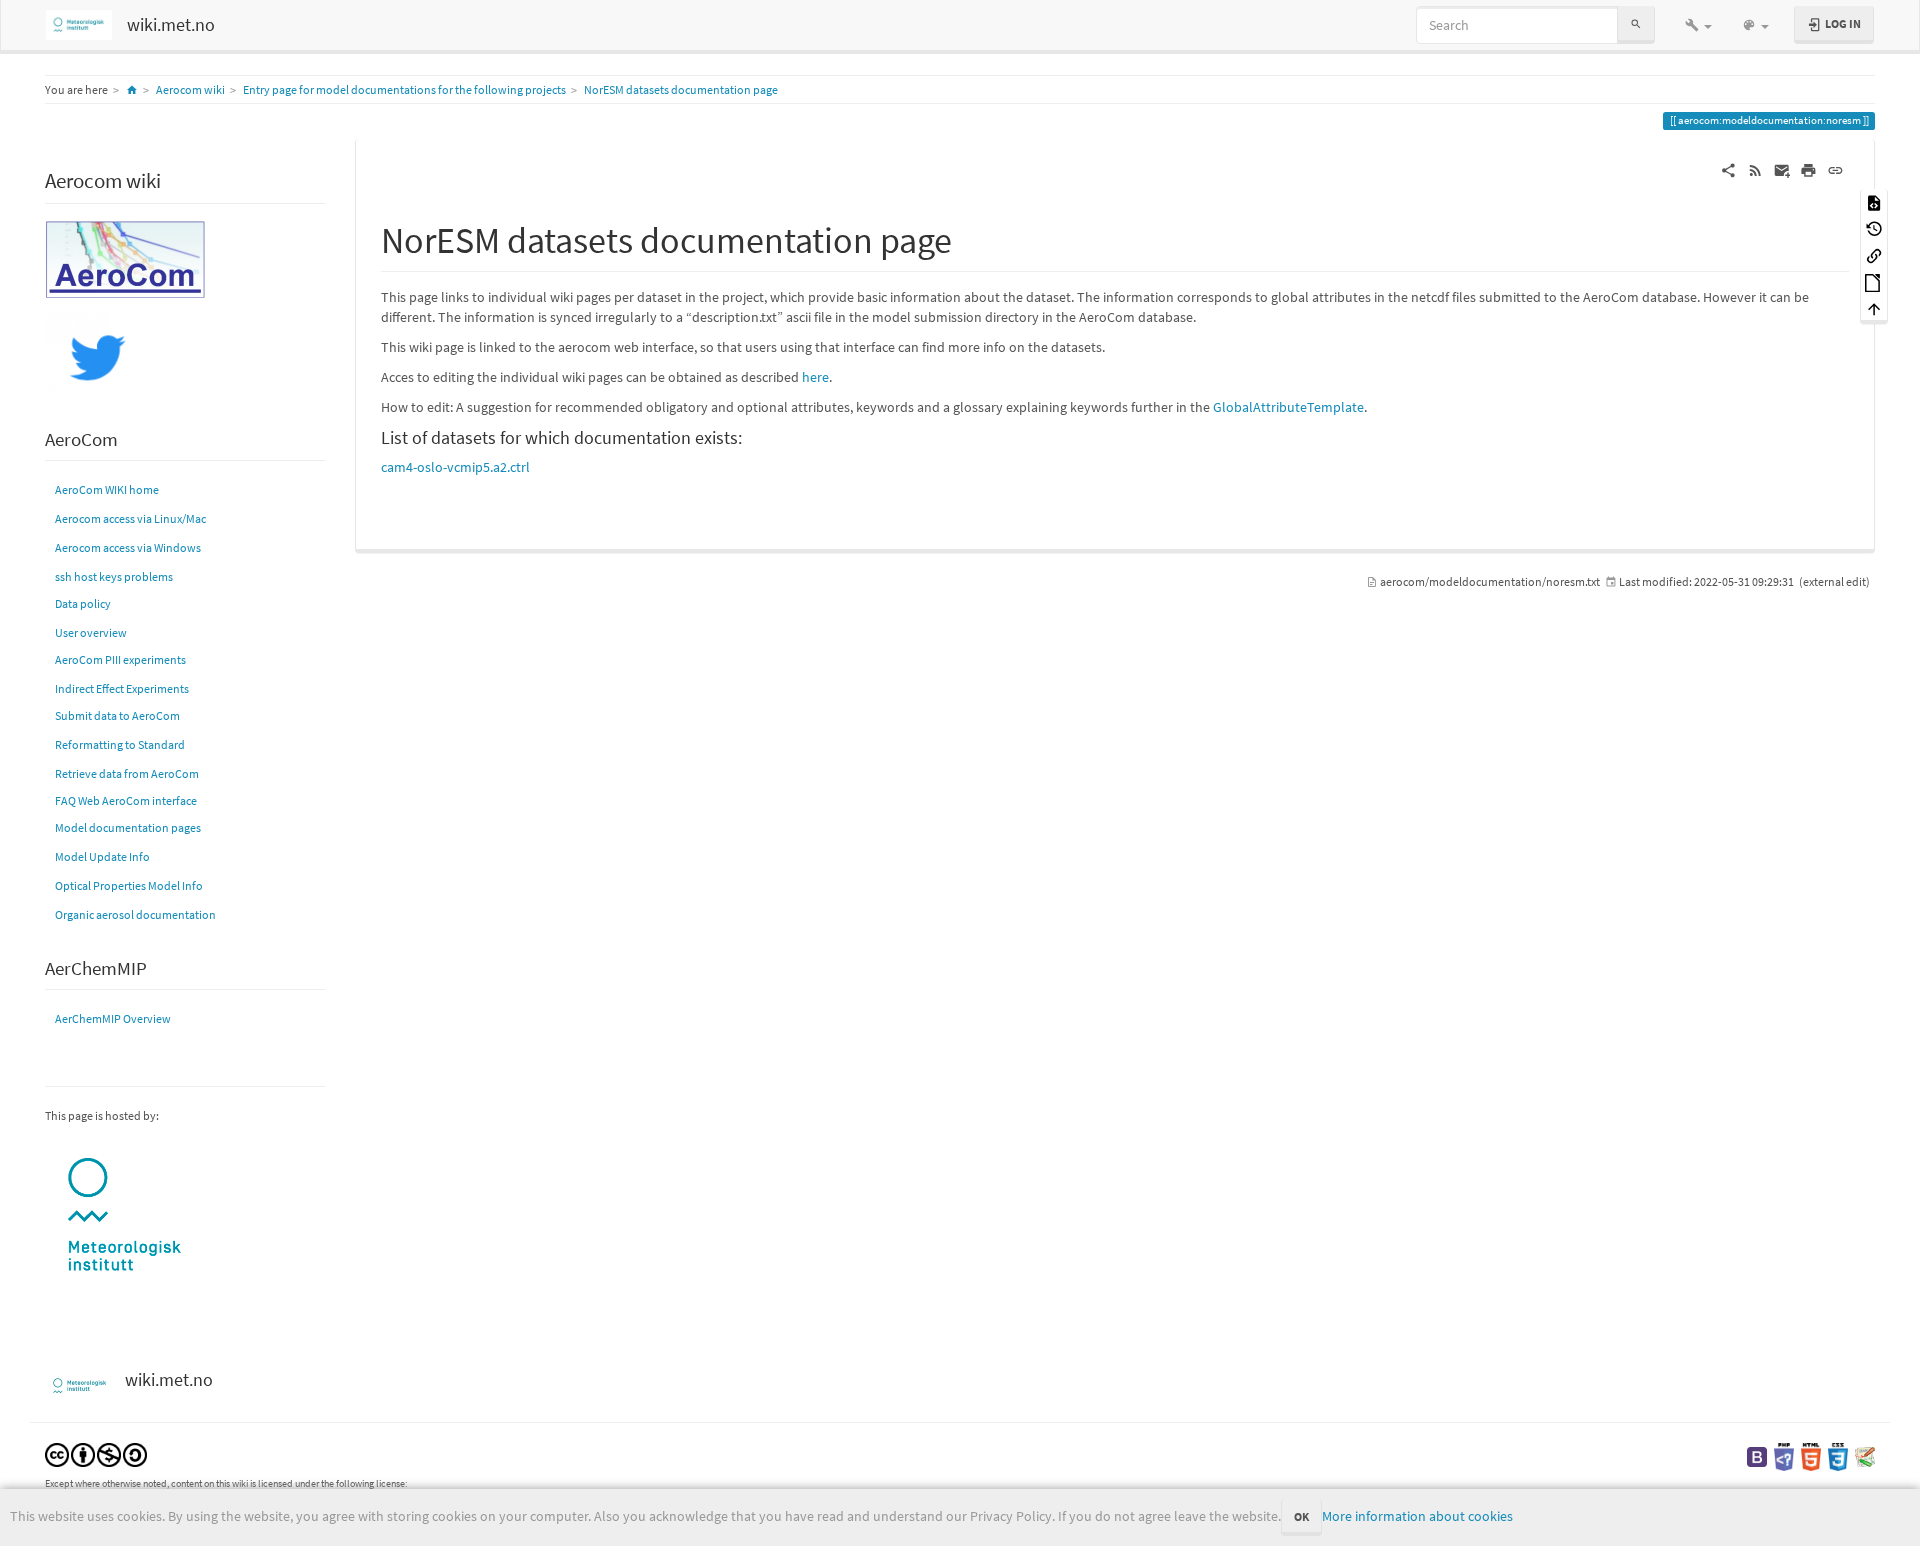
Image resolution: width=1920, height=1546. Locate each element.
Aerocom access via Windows (128, 547)
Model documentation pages (128, 827)
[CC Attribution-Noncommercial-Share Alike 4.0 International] (96, 1453)
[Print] (1808, 169)
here (815, 377)
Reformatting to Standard (120, 744)
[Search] (1636, 24)
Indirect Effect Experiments (122, 688)
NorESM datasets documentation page (681, 89)
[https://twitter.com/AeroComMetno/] (95, 353)
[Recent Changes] (1755, 169)
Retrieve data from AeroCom (127, 773)
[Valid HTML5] (1811, 1455)
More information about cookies (1417, 1516)
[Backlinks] (1874, 254)
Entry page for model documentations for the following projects (404, 89)
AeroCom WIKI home (107, 489)
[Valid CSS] (1838, 1455)
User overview (91, 632)
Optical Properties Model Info (129, 885)
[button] (1698, 25)
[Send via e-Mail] (1782, 169)
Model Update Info (102, 856)
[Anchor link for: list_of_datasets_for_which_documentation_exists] (751, 436)
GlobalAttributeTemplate (1288, 407)
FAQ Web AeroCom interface (126, 800)
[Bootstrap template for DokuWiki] (1757, 1455)
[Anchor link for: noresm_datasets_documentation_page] (970, 237)
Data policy (83, 603)
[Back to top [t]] (1874, 308)
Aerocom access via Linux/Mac (130, 518)
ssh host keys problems (114, 576)
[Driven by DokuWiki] (1865, 1455)
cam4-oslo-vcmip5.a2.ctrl (455, 467)
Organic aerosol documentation (135, 914)
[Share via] (1728, 169)
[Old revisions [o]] (1874, 228)
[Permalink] (1835, 169)
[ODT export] (1874, 281)
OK (1301, 1516)
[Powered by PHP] (1784, 1455)
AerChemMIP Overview (113, 1018)
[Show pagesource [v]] (1874, 201)
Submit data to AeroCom (117, 715)
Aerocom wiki (190, 89)
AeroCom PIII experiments (120, 659)
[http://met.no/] (125, 1215)
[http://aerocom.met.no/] (125, 257)
